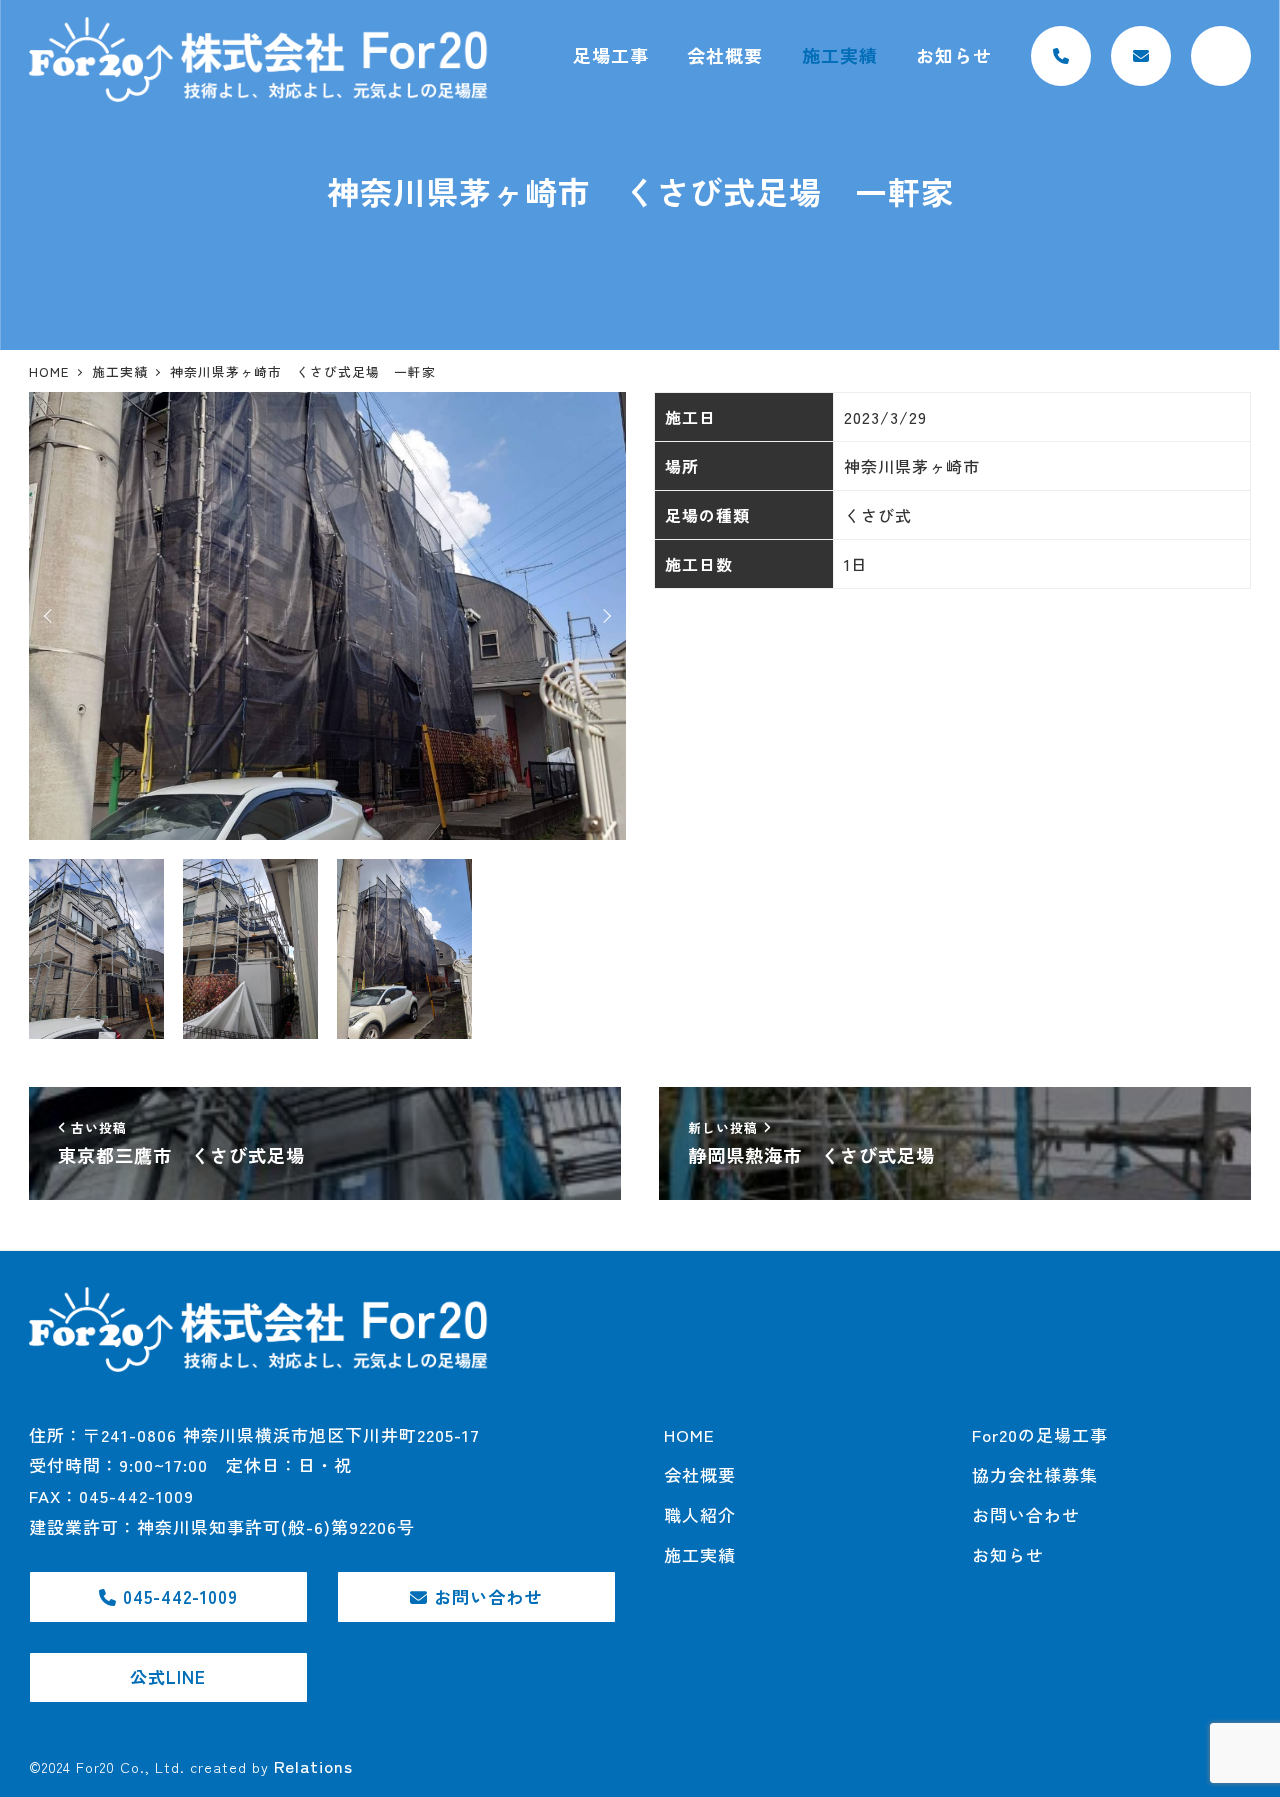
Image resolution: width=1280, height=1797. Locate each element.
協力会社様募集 (1035, 1474)
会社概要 (700, 1474)
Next (604, 616)
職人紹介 (700, 1514)
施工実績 (700, 1554)
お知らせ (1008, 1554)
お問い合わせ (1026, 1514)
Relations (313, 1765)
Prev (51, 616)
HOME (689, 1434)
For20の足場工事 (1040, 1434)
